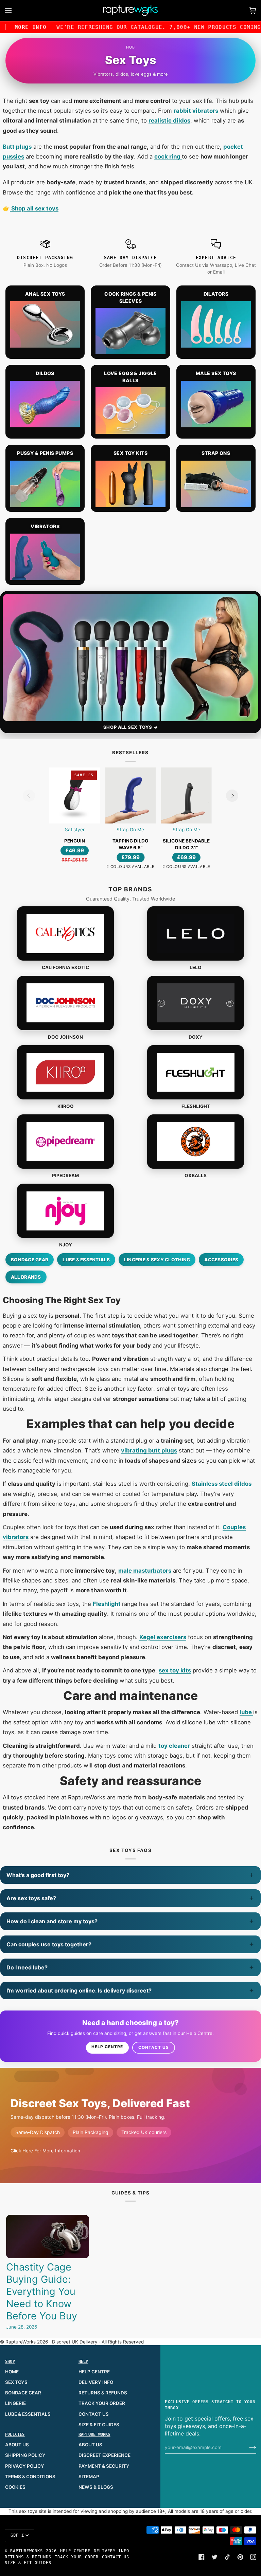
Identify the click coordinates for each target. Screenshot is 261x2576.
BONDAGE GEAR (23, 2393)
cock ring (168, 156)
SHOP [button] (10, 2361)
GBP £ (17, 2535)
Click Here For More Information (45, 2151)
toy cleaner (174, 1746)
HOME (12, 2372)
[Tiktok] (227, 2557)
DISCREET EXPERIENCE (105, 2455)
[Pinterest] (240, 2557)
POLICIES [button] (15, 2434)
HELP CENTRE (94, 2372)
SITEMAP (89, 2477)
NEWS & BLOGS (96, 2487)
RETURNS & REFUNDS (103, 2393)
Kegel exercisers (163, 1637)
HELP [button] (83, 2361)
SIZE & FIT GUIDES (99, 2425)
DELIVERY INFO (96, 2382)
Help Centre (107, 2047)
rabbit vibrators (196, 111)
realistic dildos (169, 121)
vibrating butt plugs (149, 1450)
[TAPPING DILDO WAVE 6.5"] (130, 795)
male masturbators (145, 1571)
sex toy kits (175, 1670)
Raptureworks (27, 2551)
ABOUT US (17, 2445)
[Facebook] (202, 2557)
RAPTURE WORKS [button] (94, 2434)
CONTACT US (94, 2414)
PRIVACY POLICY (25, 2466)
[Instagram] (253, 2557)
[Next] (232, 796)
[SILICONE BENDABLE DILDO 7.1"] (186, 795)
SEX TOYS (16, 2382)
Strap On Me (130, 830)
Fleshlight (107, 1604)
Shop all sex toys (34, 208)
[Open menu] (15, 11)
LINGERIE (15, 2403)
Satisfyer (75, 830)
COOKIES (15, 2487)
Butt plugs (17, 147)
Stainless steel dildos (222, 1484)
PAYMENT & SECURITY (104, 2466)
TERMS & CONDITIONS (30, 2477)
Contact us (154, 2047)
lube (246, 1712)
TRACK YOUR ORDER (102, 2403)
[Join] (247, 2447)
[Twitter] (214, 2557)
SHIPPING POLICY (25, 2455)
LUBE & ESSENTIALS (28, 2414)
